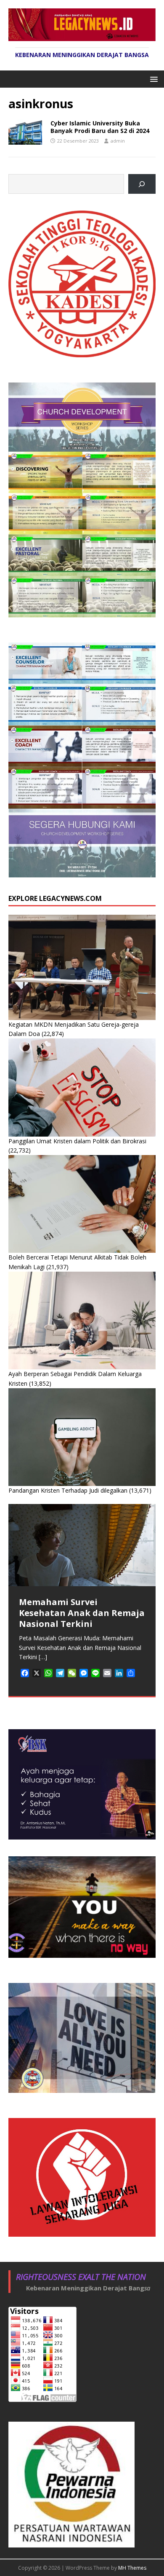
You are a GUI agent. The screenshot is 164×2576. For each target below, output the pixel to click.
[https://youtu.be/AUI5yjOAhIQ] (142, 184)
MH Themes (132, 2568)
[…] (43, 1657)
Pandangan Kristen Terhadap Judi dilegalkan (68, 1490)
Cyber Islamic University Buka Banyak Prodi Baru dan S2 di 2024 (100, 127)
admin (118, 141)
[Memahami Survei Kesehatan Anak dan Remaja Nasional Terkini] (82, 1545)
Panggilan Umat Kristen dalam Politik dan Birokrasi (77, 1141)
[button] (152, 79)
